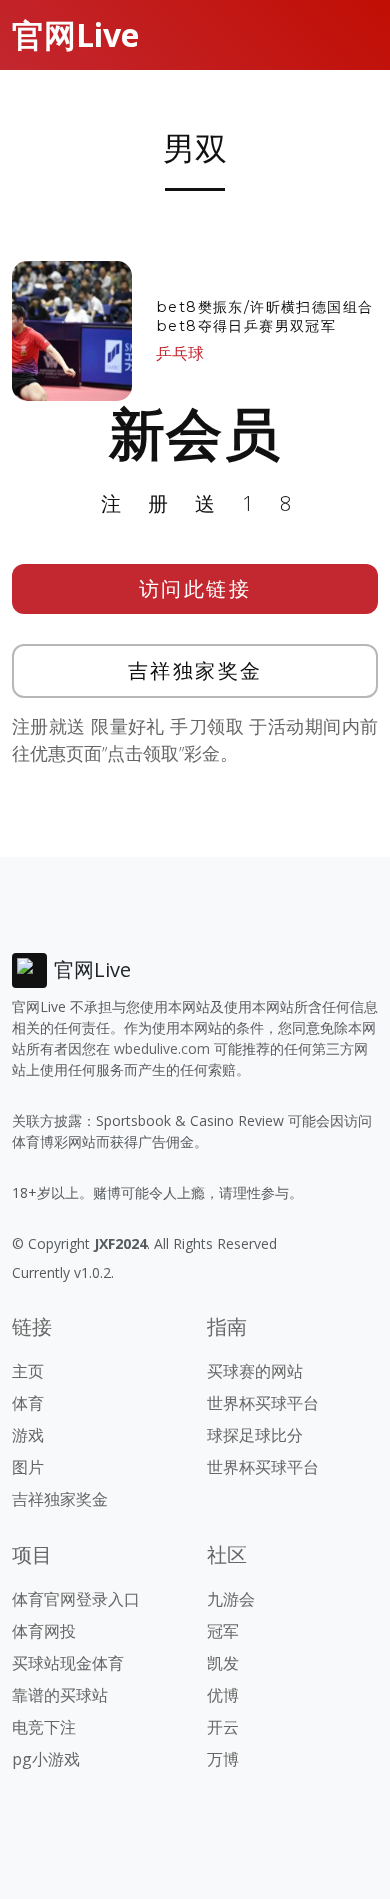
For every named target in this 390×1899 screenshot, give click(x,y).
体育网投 (44, 1631)
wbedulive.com (162, 1048)
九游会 (231, 1599)
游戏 (28, 1435)
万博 (223, 1759)
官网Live (75, 34)
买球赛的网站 (255, 1371)
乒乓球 (180, 353)
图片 (28, 1467)
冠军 (223, 1631)
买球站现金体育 (68, 1663)
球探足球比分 (255, 1435)
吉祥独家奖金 (195, 670)
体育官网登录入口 (76, 1599)
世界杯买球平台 (263, 1403)
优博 (223, 1695)
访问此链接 (195, 588)
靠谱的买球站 (60, 1695)
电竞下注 (44, 1727)
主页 (28, 1371)
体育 (28, 1403)
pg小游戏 (46, 1759)
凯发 (223, 1663)
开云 (223, 1727)
